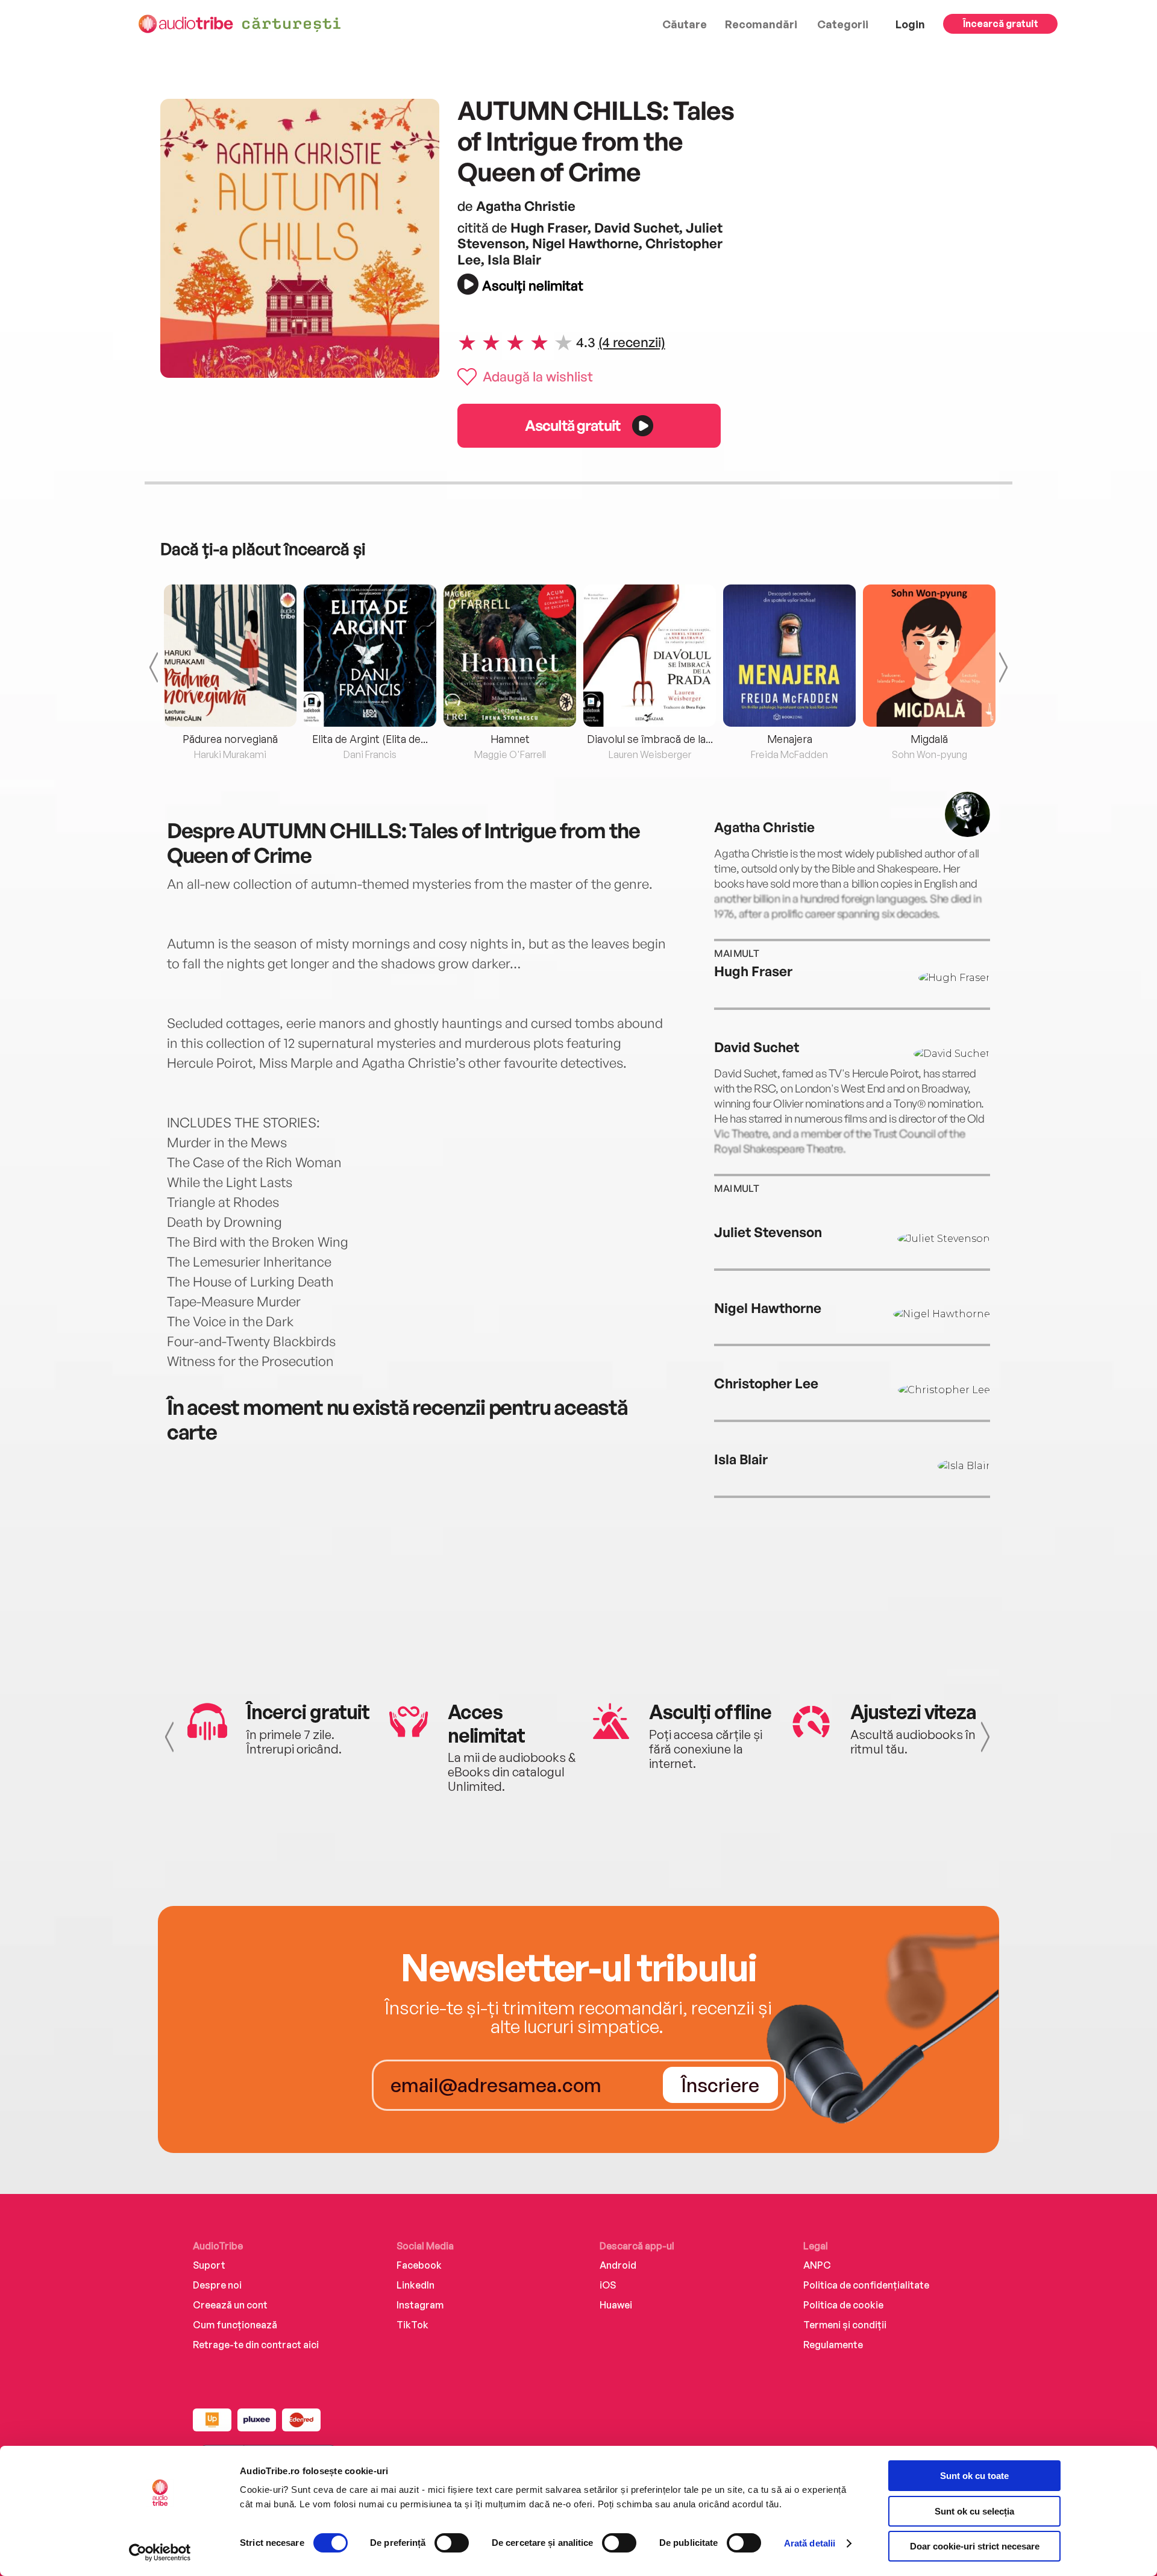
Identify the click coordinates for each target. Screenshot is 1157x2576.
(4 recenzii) (632, 342)
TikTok (412, 2325)
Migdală (929, 739)
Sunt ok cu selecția (974, 2511)
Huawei (616, 2305)
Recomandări (761, 24)
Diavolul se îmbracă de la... (650, 739)
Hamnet (510, 739)
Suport (209, 2265)
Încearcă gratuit (1001, 24)
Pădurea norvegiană (230, 739)
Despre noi (217, 2285)
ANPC (817, 2265)
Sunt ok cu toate (974, 2476)
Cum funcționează (235, 2325)
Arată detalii (810, 2543)
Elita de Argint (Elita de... (370, 739)
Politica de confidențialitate (866, 2285)
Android (618, 2265)
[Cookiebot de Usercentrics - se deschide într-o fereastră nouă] (160, 2552)
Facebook (419, 2265)
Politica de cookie (843, 2305)
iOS (608, 2285)
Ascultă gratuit (572, 425)
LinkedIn (415, 2285)
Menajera (790, 739)
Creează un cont (230, 2305)
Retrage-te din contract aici (256, 2345)
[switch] (452, 2543)
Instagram (420, 2305)
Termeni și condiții (845, 2325)
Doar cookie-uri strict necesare (975, 2546)
